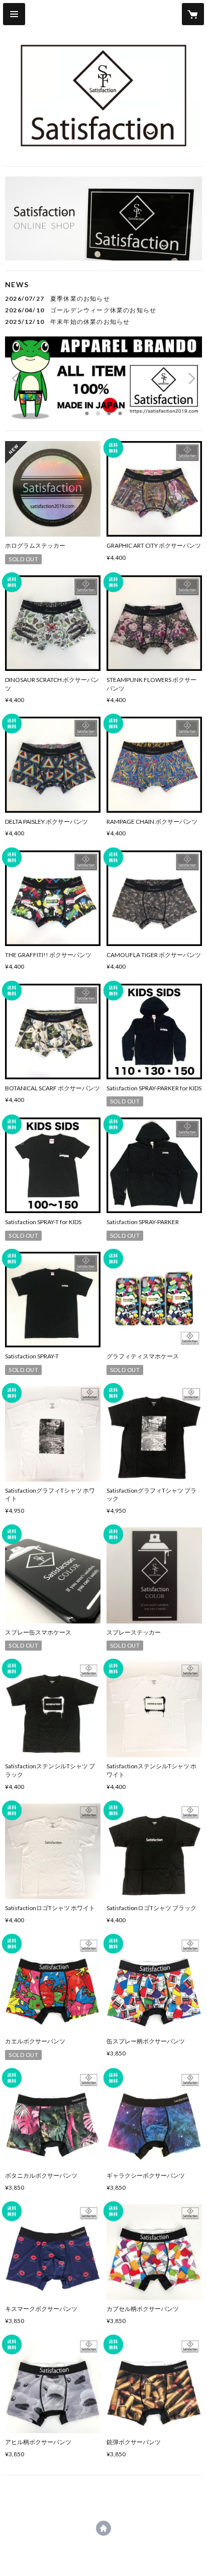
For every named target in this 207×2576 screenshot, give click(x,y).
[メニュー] (14, 14)
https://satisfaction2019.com (103, 2528)
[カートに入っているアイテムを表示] (193, 14)
